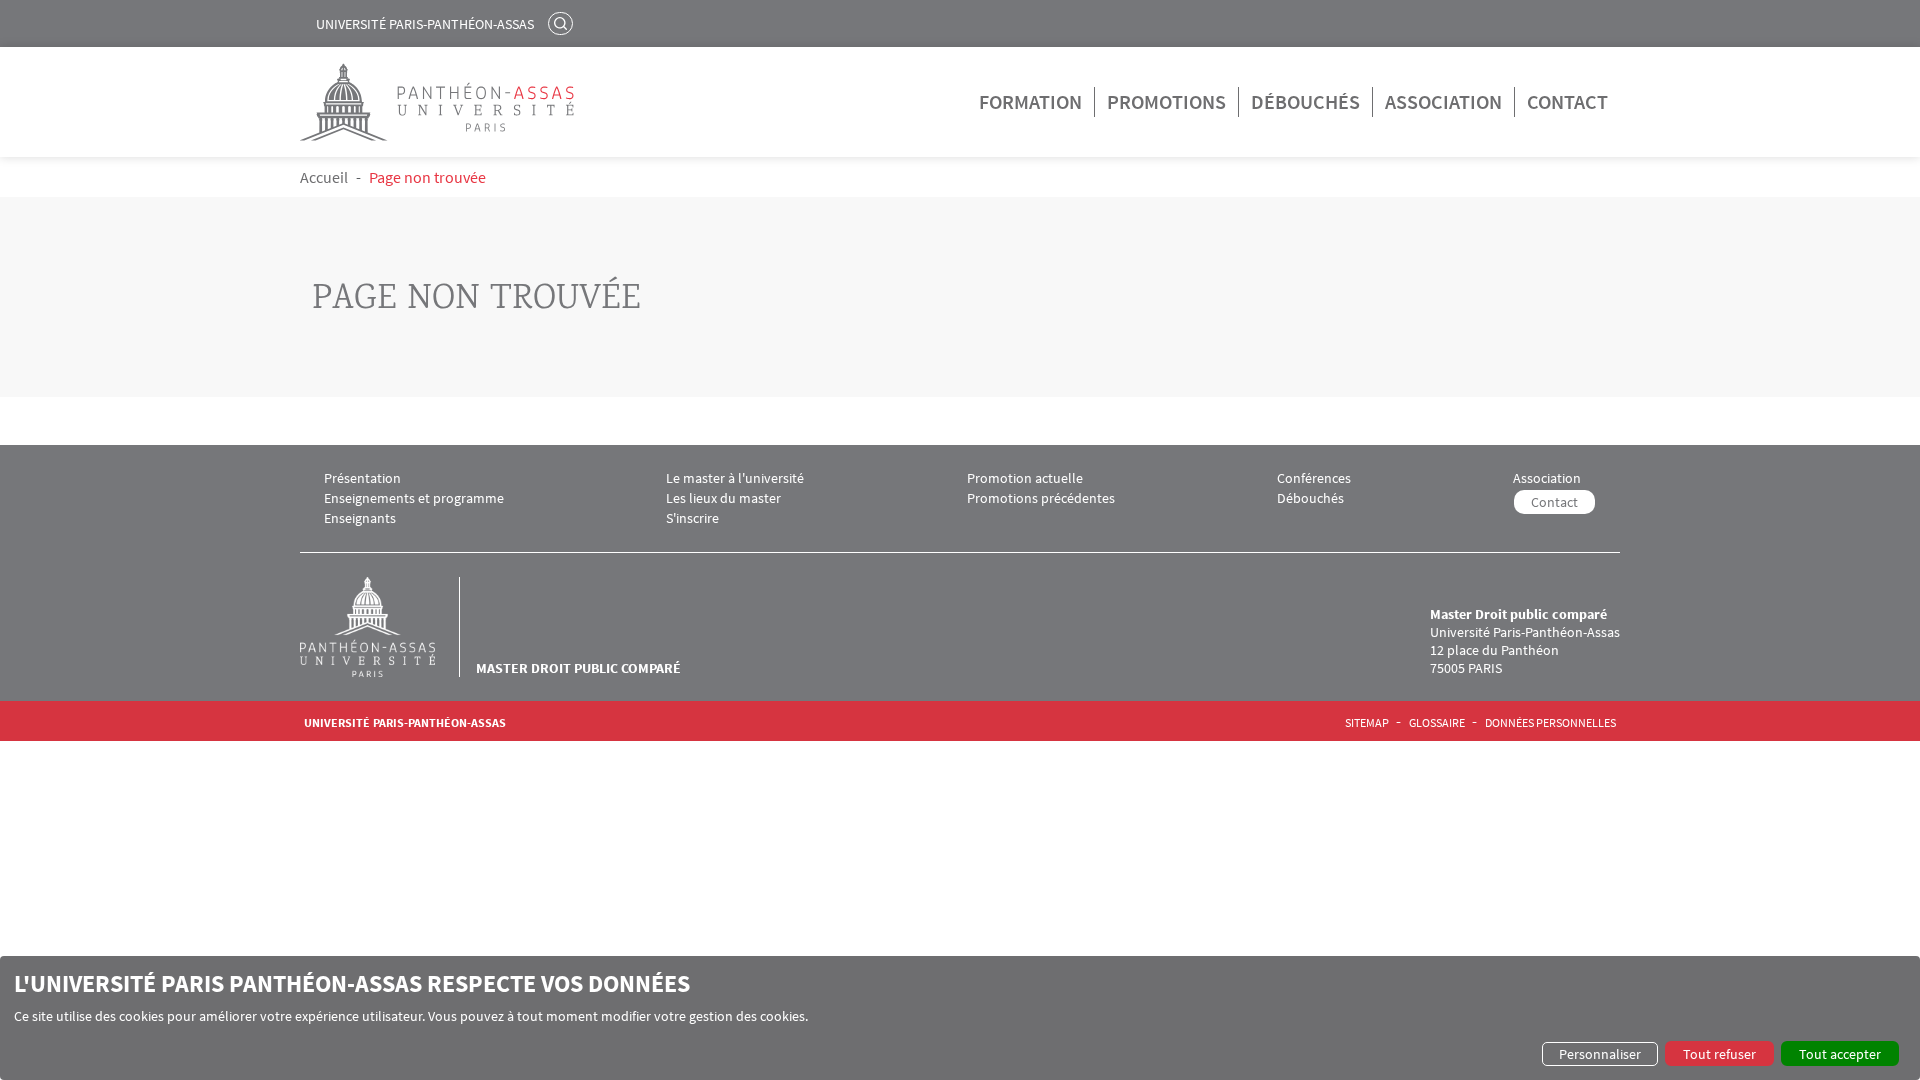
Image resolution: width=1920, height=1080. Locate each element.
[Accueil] (388, 627)
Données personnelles (1550, 723)
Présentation (362, 478)
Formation (1030, 101)
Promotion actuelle (1025, 478)
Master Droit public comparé (578, 668)
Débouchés (1305, 101)
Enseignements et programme (414, 498)
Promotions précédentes (1041, 498)
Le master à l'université (735, 478)
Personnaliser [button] (1600, 1054)
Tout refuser (1719, 1054)
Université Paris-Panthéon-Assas (425, 24)
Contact (1567, 101)
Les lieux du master (723, 498)
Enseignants (360, 518)
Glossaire (1437, 723)
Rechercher (563, 23)
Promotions (1166, 101)
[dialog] (960, 1018)
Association (1443, 101)
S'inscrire (692, 518)
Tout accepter (1840, 1054)
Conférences (1314, 478)
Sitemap (1367, 723)
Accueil (324, 177)
